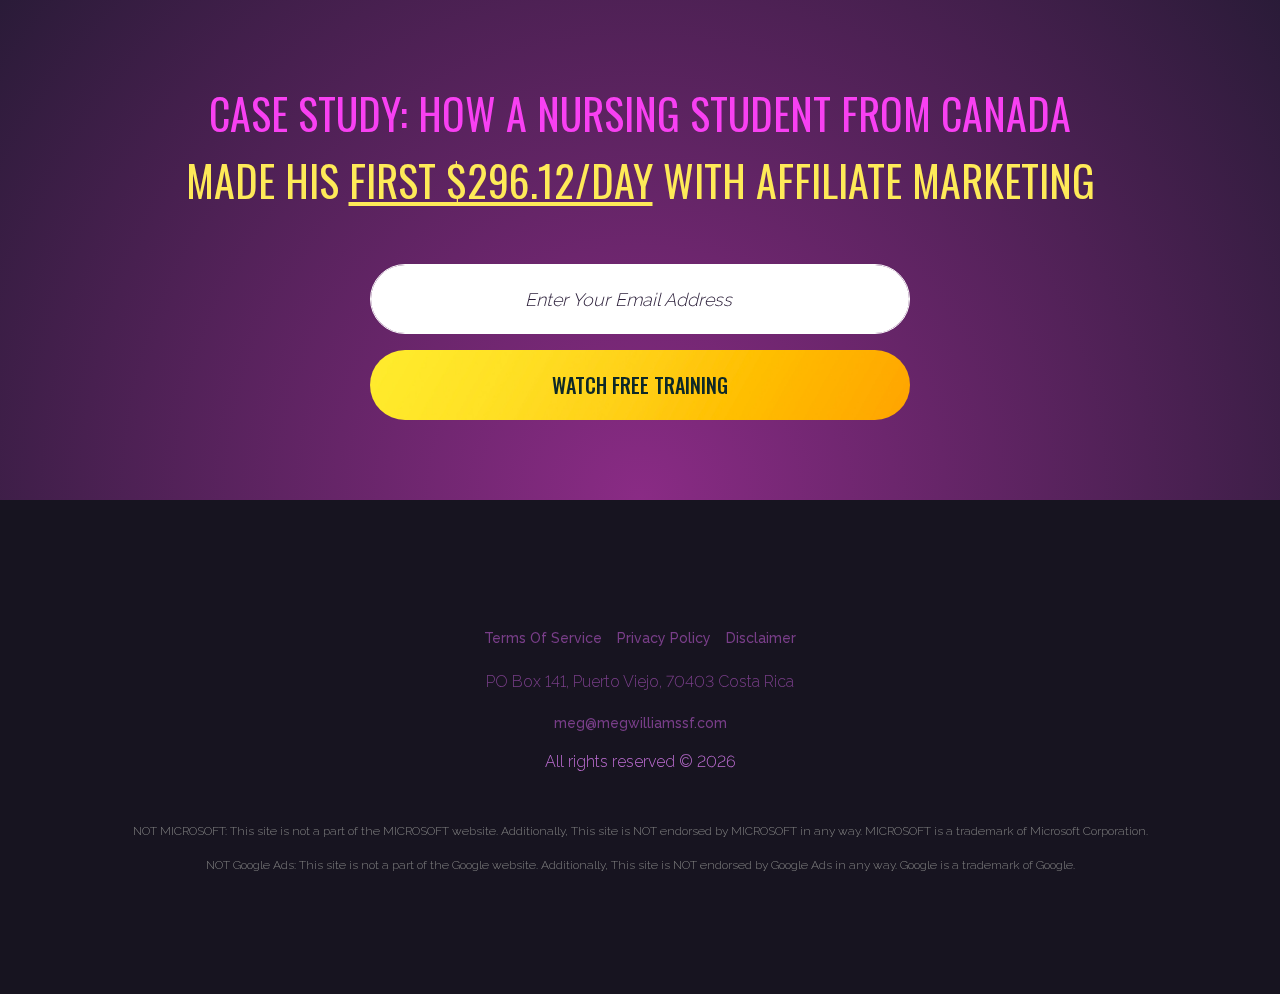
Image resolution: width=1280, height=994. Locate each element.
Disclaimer (761, 638)
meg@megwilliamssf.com (640, 723)
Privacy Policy (664, 638)
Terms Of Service (543, 638)
